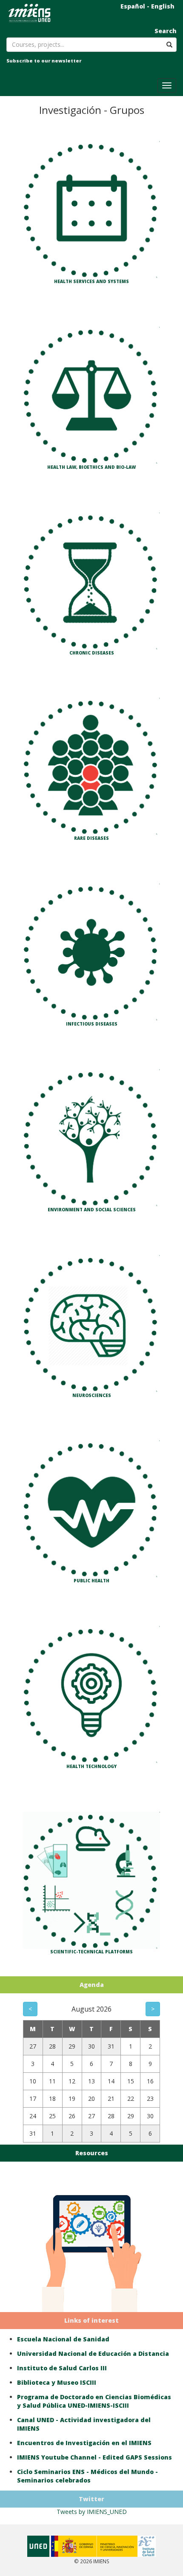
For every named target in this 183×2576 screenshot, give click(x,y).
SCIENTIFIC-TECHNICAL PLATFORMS (91, 1952)
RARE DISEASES (91, 838)
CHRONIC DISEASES (92, 652)
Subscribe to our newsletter (44, 61)
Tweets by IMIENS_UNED (92, 2512)
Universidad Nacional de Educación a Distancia (93, 2354)
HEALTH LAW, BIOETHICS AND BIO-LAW (91, 467)
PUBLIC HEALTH (91, 1581)
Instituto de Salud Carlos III (62, 2368)
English (163, 6)
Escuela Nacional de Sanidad (63, 2339)
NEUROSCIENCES (92, 1395)
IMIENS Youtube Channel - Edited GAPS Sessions (94, 2457)
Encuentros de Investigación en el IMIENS (84, 2443)
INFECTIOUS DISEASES (92, 1024)
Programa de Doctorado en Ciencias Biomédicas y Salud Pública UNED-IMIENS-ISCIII (94, 2401)
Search (166, 31)
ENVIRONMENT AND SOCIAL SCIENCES (92, 1209)
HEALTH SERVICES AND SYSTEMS (91, 281)
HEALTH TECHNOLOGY (91, 1766)
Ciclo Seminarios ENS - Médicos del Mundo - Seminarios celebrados (87, 2476)
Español (133, 6)
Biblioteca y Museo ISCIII (57, 2382)
